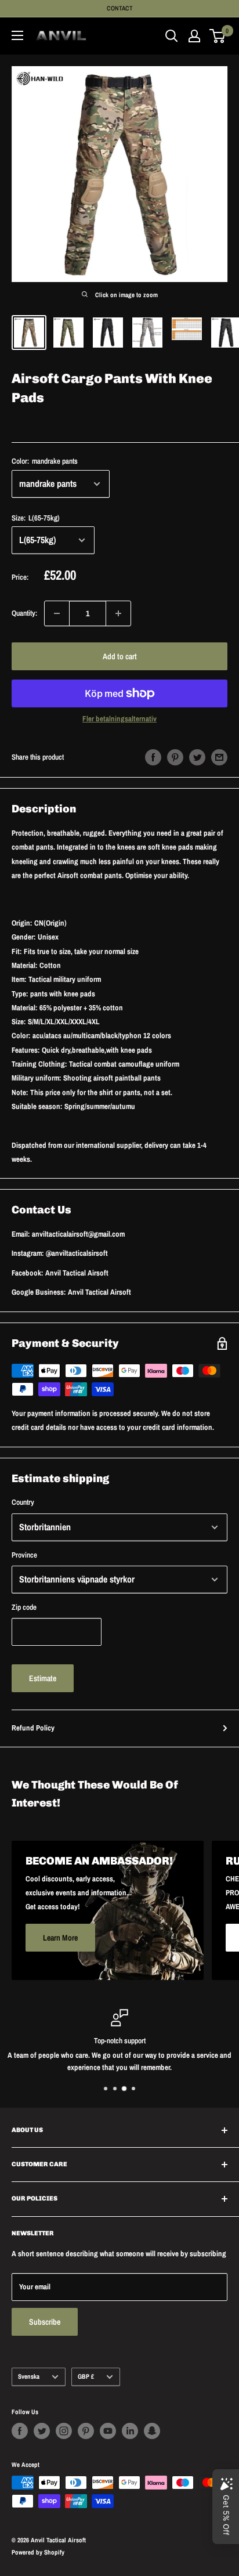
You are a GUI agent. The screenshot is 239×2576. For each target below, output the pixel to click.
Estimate (43, 1678)
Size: (36, 518)
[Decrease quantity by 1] (57, 613)
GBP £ (86, 2376)
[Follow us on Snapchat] (152, 2431)
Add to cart (120, 656)
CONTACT (120, 8)
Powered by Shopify (38, 2552)
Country (23, 1502)
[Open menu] (17, 35)
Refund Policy (33, 1728)
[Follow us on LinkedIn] (130, 2431)
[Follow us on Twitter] (42, 2431)
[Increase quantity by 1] (118, 613)
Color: (45, 461)
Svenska (29, 2376)
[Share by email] (219, 757)
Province (24, 1555)
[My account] (194, 36)
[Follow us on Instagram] (64, 2431)
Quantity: (24, 613)
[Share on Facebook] (153, 757)
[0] (218, 36)
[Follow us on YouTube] (108, 2431)
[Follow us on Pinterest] (86, 2431)
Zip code (24, 1607)
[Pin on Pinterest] (175, 757)
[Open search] (172, 36)
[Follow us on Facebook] (20, 2431)
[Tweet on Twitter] (197, 757)
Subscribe (45, 2322)
